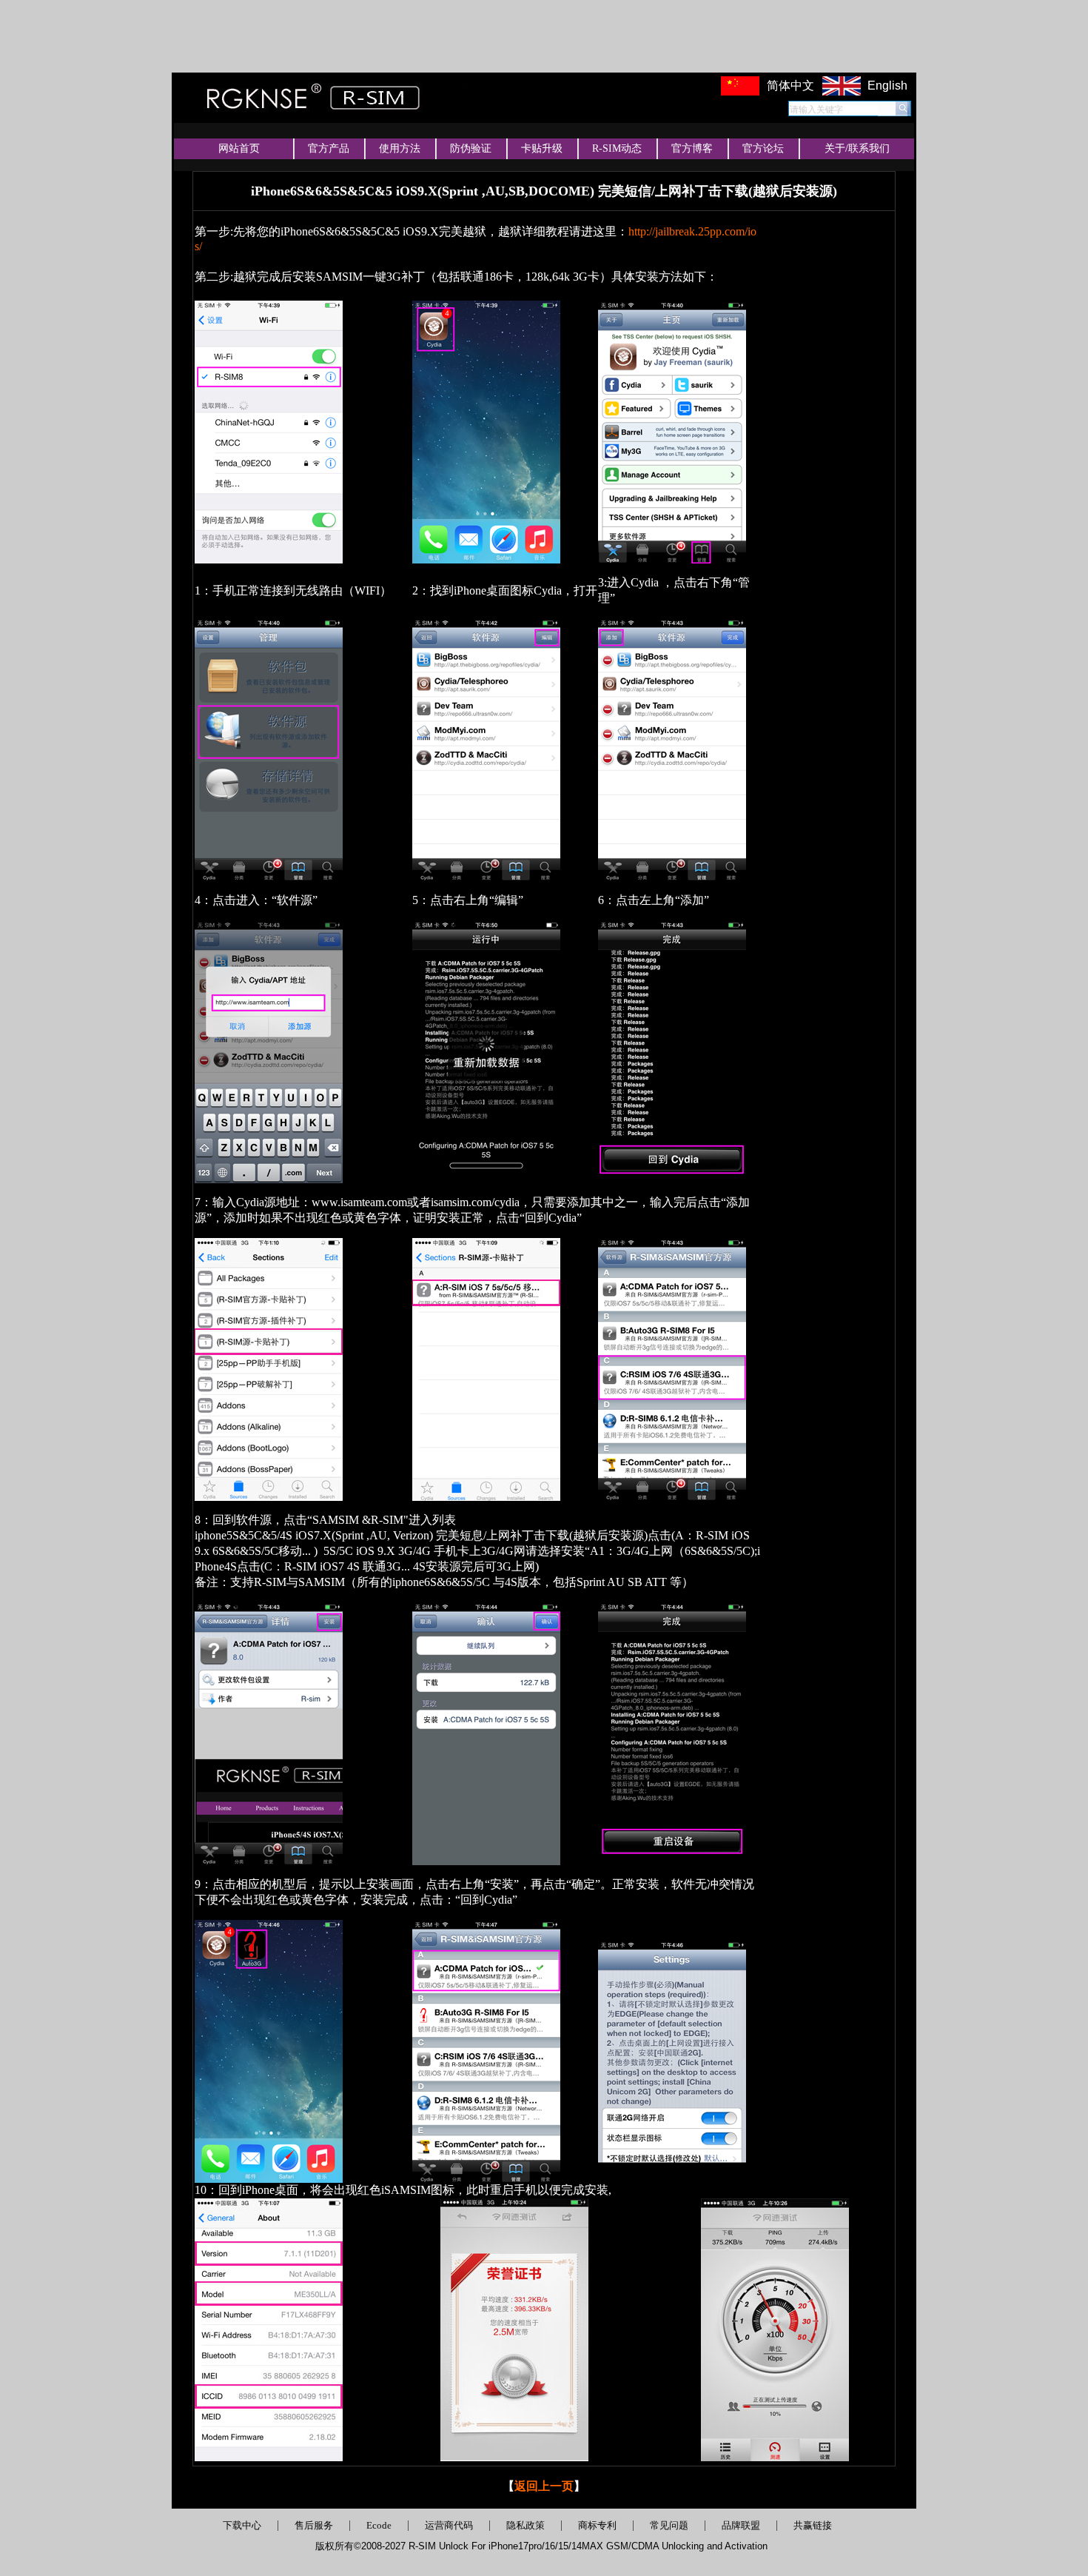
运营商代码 (449, 2525)
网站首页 (239, 148)
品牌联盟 (741, 2525)
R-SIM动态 (617, 148)
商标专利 (597, 2525)
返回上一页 (544, 2486)
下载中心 (242, 2525)
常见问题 (669, 2525)
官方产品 (329, 148)
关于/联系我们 (857, 148)
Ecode (379, 2525)
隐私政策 (525, 2525)
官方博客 (692, 148)
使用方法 (400, 148)
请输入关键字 (816, 110)
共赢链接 (813, 2525)
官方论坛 (763, 148)
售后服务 (314, 2525)
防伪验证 (471, 148)
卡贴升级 (542, 148)
